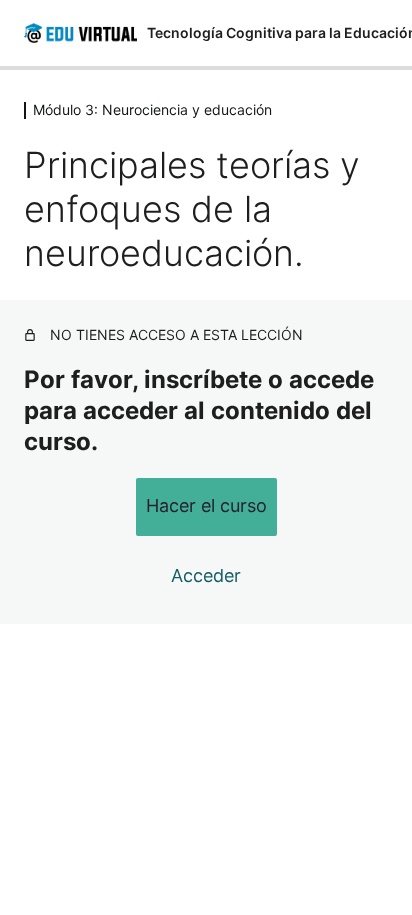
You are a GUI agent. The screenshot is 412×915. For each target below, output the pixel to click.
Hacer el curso (206, 505)
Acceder (206, 575)
